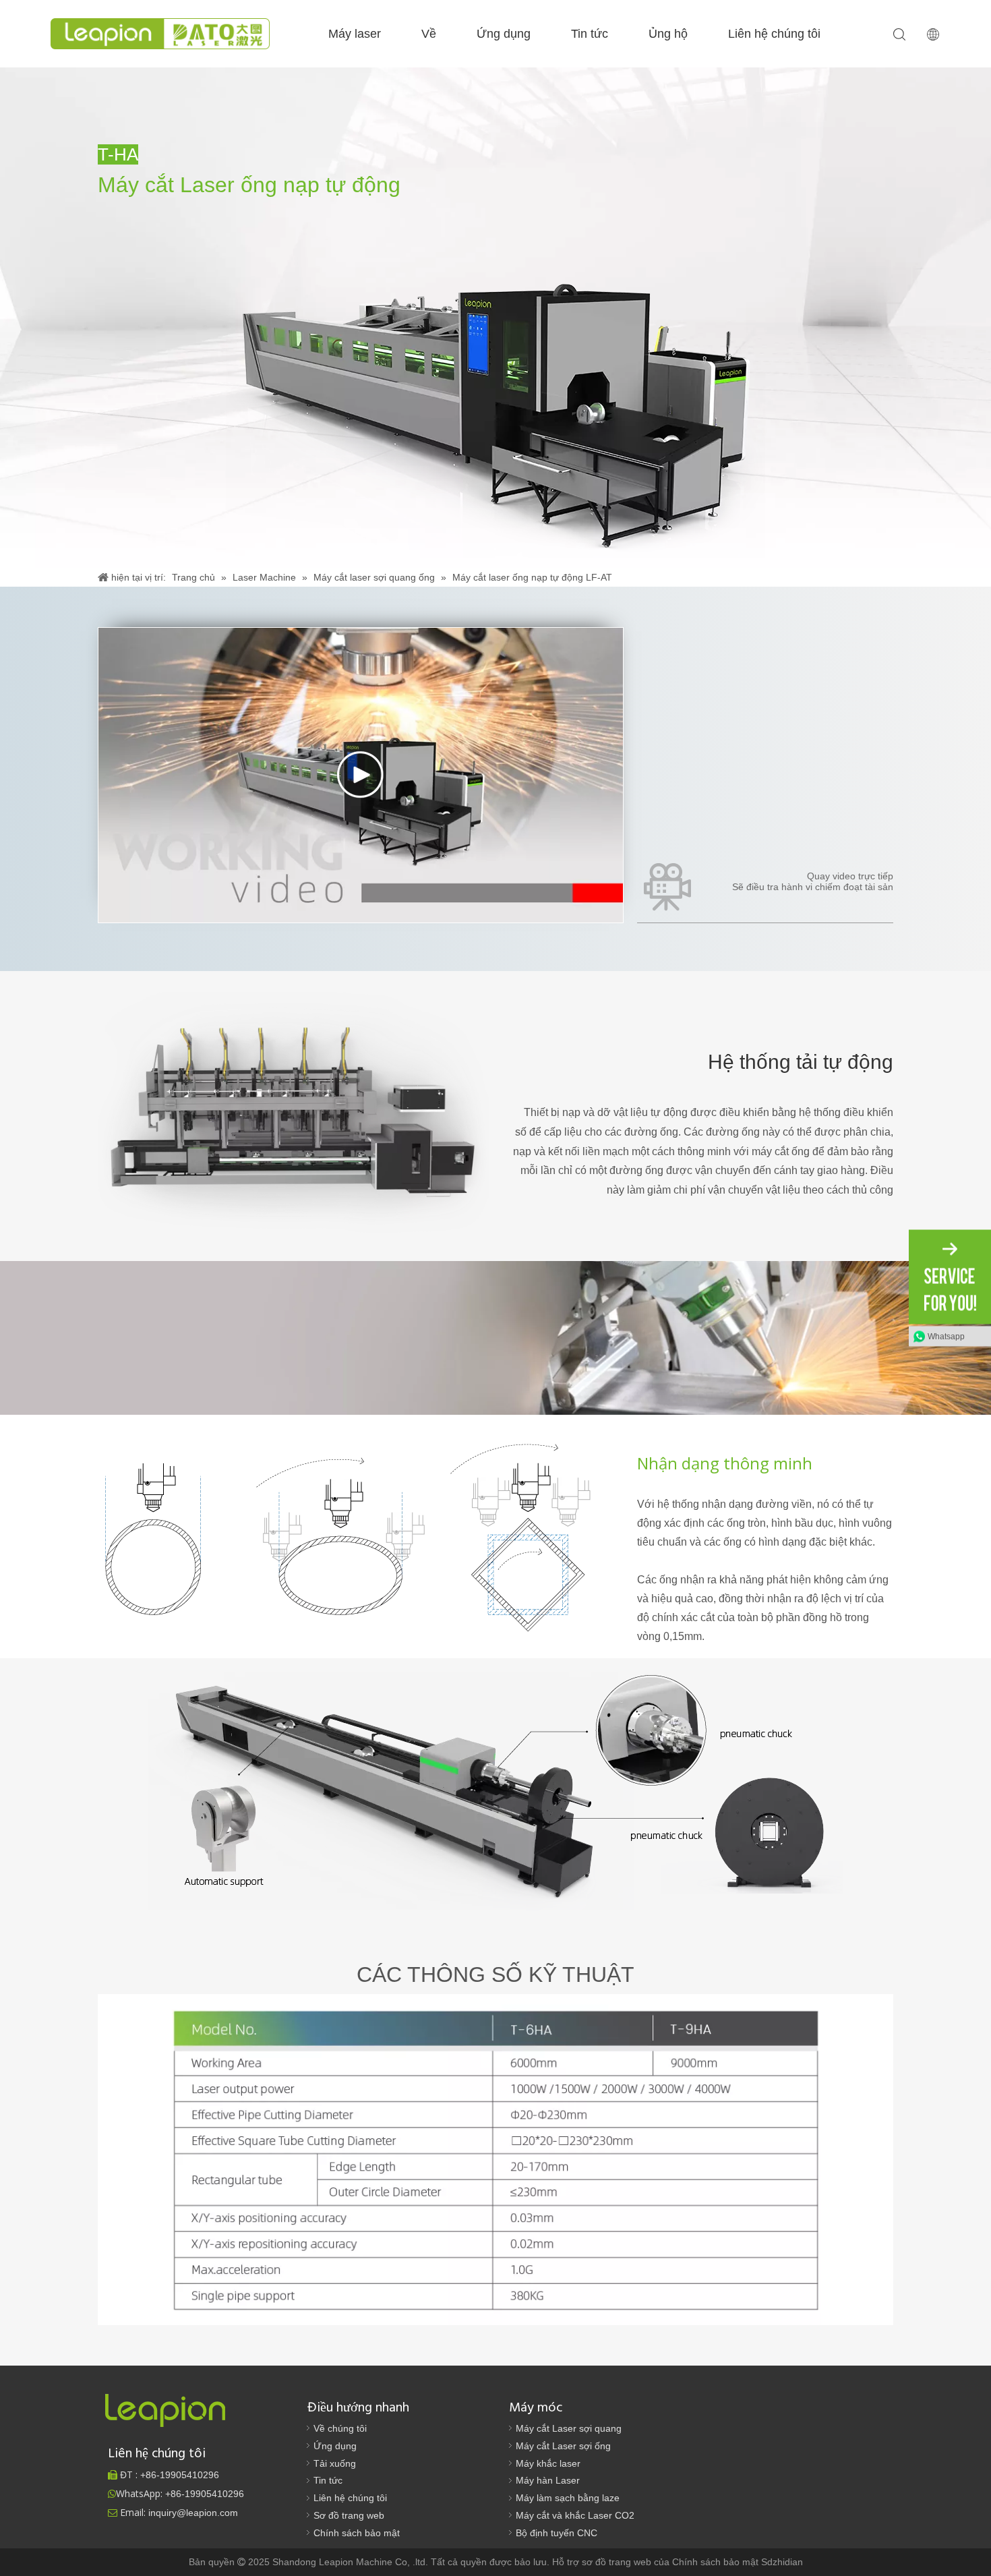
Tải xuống (335, 2463)
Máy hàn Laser (548, 2480)
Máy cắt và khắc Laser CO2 (575, 2515)
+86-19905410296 (205, 2494)
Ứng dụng (504, 34)
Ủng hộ (668, 34)
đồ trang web (625, 2562)
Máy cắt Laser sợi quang (569, 2428)
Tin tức (590, 34)
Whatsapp (946, 1337)
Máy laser (355, 34)
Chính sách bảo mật (357, 2533)
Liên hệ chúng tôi (774, 34)
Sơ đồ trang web (349, 2515)
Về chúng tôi (340, 2428)
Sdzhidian (782, 2562)
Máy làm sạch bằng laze (568, 2498)
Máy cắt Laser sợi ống (563, 2446)
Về (429, 34)
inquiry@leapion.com (193, 2513)
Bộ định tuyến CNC (557, 2533)
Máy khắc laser (548, 2463)
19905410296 (180, 2475)
